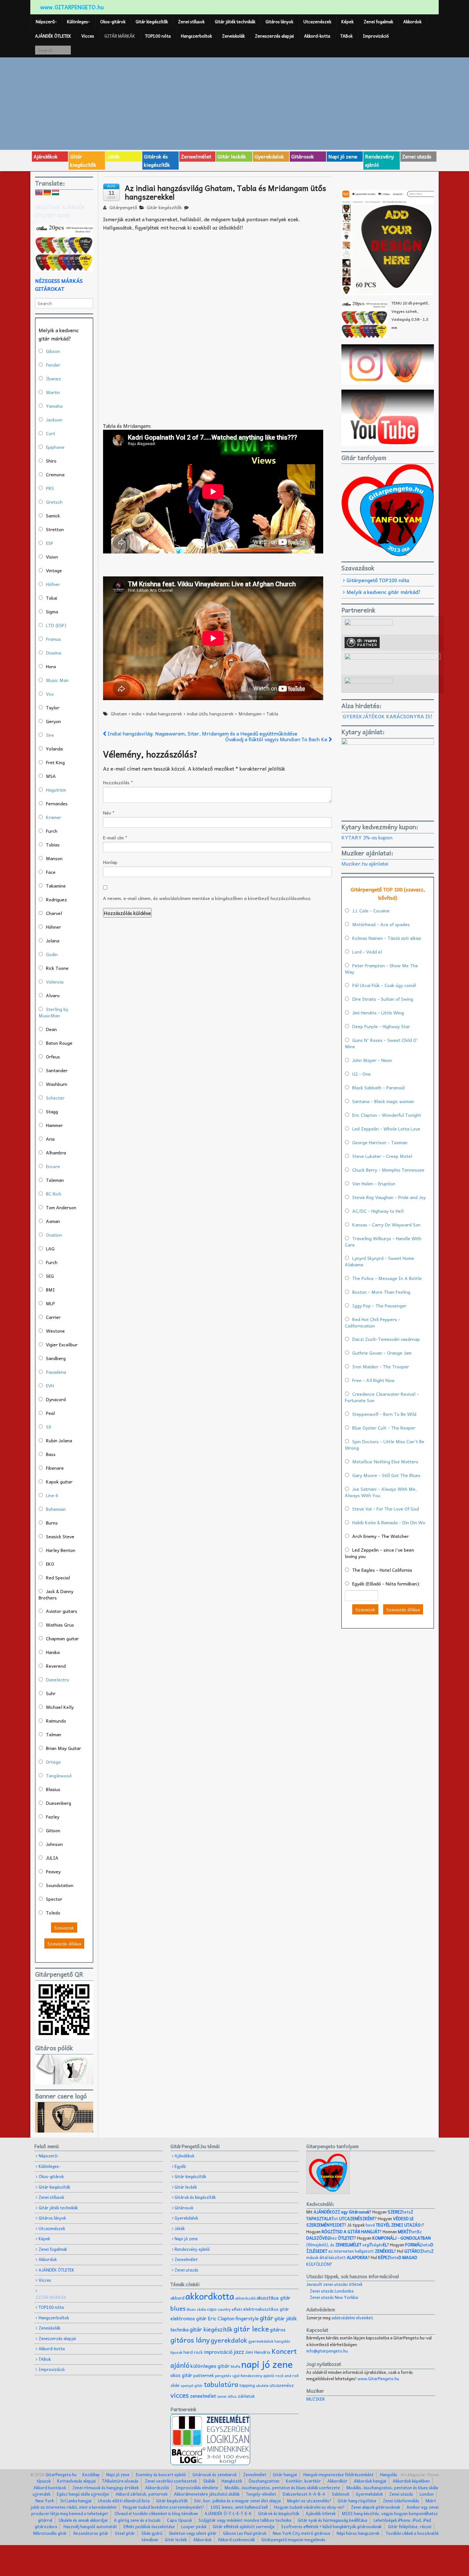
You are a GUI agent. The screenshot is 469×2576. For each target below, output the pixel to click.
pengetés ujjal (227, 2376)
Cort (51, 433)
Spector (54, 1899)
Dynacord (56, 1399)
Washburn (57, 1084)
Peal (50, 1413)
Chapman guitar (62, 1638)
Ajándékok (46, 156)
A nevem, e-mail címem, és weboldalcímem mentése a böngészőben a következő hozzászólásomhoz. (207, 898)
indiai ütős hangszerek (210, 714)
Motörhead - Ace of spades (381, 924)
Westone (55, 1331)
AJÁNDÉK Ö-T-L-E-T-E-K (228, 2513)
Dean (51, 1029)
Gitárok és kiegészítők (157, 160)
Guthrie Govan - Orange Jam (382, 1353)
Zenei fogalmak (378, 22)
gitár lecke (251, 2329)
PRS (50, 488)
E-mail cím (115, 838)
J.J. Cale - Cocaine (371, 911)
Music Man (57, 680)
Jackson (54, 420)
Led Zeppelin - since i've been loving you (380, 1553)
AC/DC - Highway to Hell (378, 1211)
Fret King (55, 762)
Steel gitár (125, 2533)
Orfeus (53, 1057)
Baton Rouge (59, 1043)
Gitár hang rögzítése (357, 2501)
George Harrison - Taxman (380, 1142)
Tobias (53, 845)
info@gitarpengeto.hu (327, 2351)
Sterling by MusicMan (53, 1012)
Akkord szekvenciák (236, 2539)
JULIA (52, 1858)
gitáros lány (190, 2340)
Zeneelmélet (196, 156)
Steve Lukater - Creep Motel (382, 1156)
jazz (239, 2351)
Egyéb (180, 2166)
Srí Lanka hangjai (76, 2501)
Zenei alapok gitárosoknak (376, 2507)
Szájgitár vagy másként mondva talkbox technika (245, 2520)
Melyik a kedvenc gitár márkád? (383, 592)
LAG (50, 1248)
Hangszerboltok (196, 36)
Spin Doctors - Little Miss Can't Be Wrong (385, 1445)
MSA (51, 776)
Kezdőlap (91, 2474)
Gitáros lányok (279, 22)
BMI (50, 1290)
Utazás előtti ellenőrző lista (124, 2501)
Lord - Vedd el (367, 952)
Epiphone (55, 447)
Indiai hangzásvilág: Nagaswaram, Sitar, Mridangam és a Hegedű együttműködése (202, 733)
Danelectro (58, 1680)
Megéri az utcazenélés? (309, 2501)
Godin (52, 954)
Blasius (53, 1789)
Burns (52, 1523)
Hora (51, 666)
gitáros (278, 2329)
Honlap (110, 862)
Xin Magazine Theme (419, 2474)
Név (109, 813)
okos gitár (181, 2375)
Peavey (53, 1871)
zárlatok (246, 2396)
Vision (52, 557)
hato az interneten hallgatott (370, 2248)
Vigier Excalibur (62, 1344)
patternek (204, 2375)
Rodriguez (56, 899)
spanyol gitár (192, 2386)
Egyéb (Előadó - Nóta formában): (386, 1584)
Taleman (55, 1180)
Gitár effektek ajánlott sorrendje (244, 2526)
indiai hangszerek (164, 714)
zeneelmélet (203, 2396)
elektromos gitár (189, 2318)
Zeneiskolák (233, 36)
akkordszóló (245, 2298)
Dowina (54, 653)
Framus (53, 639)
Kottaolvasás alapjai (76, 2481)
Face (51, 872)
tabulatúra (221, 2384)
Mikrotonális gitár (50, 2533)
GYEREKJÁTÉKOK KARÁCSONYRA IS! (387, 716)
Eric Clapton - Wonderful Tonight (387, 1115)
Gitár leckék (232, 156)
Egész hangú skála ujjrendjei (83, 2494)
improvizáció (218, 2352)
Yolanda (54, 749)
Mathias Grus (60, 1625)
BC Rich (54, 1194)
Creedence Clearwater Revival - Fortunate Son (382, 1397)
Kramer (54, 817)
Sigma (52, 611)
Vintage (54, 570)
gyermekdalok (261, 2341)
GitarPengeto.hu (61, 2474)
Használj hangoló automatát (90, 2526)
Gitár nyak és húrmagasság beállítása (332, 2520)
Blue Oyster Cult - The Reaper (384, 1428)
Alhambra (56, 1153)
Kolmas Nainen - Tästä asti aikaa (387, 938)
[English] (39, 193)
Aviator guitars (62, 1611)
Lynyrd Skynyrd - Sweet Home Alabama (380, 1261)
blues (178, 2308)
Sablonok (341, 2494)
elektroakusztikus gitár (266, 2309)
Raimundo (56, 1721)
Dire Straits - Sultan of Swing (383, 999)
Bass (51, 1454)
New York (45, 2501)
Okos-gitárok (113, 22)
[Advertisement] (234, 103)
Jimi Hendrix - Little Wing (378, 1013)
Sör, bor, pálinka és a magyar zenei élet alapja (237, 2501)
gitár (267, 2318)
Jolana (53, 940)
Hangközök (232, 2481)
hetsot (360, 2215)
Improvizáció (376, 36)
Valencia (55, 982)
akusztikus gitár (274, 2298)
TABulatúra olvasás (120, 2481)
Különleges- (78, 22)
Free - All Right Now (373, 1380)
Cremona (55, 474)
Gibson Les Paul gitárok (245, 2533)
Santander (57, 1070)
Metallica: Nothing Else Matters (385, 1461)
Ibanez (53, 378)
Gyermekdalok (369, 2494)
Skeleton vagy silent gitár (193, 2533)
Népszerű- (46, 22)
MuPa (235, 2366)
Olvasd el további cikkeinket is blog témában (156, 2513)
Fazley (53, 1817)
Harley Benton (61, 1550)
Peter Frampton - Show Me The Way (381, 969)
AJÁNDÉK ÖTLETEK (53, 36)
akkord (177, 2298)
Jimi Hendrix (258, 2352)
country (224, 2309)
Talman (54, 1734)
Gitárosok (303, 156)
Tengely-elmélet (261, 2494)
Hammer (54, 1125)
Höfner (53, 584)
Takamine (56, 886)
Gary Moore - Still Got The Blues (386, 1475)
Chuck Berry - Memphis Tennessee (388, 1170)
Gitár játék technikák (235, 22)
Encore (53, 1166)
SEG (50, 1276)
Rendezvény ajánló (380, 160)
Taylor (53, 707)
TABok (346, 36)
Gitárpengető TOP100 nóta (378, 580)
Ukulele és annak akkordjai (83, 2520)
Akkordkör (337, 2481)
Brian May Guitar (63, 1748)
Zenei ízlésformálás (401, 2501)
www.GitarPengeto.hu (378, 2378)
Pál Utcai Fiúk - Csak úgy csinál (384, 985)
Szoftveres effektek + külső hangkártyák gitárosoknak (331, 2526)
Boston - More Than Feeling (381, 1292)
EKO (50, 1564)
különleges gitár (210, 2366)
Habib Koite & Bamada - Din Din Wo (389, 1522)
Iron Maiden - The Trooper (381, 1366)
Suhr (51, 1693)
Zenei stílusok (191, 22)
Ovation (54, 1235)
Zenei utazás (417, 156)
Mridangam (250, 714)
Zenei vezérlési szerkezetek (171, 2481)
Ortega (53, 1762)
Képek (347, 22)
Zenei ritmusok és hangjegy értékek (106, 2488)
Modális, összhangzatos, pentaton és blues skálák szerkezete (282, 2488)
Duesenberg (59, 1803)
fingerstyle (247, 2318)
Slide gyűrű (152, 2533)
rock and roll (287, 2375)
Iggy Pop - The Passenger (379, 1306)
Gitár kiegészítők (152, 22)
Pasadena (56, 1372)
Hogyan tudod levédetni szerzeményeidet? (164, 2507)
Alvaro (53, 995)
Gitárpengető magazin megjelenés (293, 2539)
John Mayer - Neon (372, 1060)
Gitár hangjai (285, 2474)
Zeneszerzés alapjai (274, 36)
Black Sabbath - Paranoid (378, 1087)
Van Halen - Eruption (374, 1183)
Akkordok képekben (411, 2481)
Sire (50, 735)
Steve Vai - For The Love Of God (386, 1509)
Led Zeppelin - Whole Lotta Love (386, 1129)
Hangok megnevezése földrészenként (339, 2474)
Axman (53, 1221)
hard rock (193, 2352)
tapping (247, 2385)
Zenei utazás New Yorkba (334, 2297)
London (427, 2494)
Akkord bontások (50, 2488)
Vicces (88, 36)
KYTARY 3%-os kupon (367, 837)
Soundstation (60, 1885)
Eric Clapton (221, 2318)
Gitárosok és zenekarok (215, 2474)
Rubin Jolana (59, 1440)
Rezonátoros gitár (91, 2533)
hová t (394, 2225)
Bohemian (56, 1509)
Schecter (55, 1098)
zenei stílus (227, 2396)
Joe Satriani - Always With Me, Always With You (381, 1492)
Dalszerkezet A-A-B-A (304, 2494)
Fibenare (55, 1468)
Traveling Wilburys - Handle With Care (383, 1241)
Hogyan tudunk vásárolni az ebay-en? (309, 2507)
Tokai (52, 598)
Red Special (58, 1577)
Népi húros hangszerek (358, 2533)
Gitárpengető (123, 207)
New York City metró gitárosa (301, 2533)
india (137, 714)
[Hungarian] (56, 193)
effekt (237, 2309)
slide (175, 2385)
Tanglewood (59, 1775)
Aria (50, 1139)
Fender (53, 365)
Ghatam (119, 714)
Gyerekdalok (269, 156)
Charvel (54, 913)
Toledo (53, 1913)
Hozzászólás (118, 782)
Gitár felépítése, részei (410, 2526)
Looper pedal (194, 2526)
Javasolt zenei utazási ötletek (334, 2284)
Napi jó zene (343, 156)
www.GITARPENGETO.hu (72, 7)
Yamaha (54, 406)
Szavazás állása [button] (64, 1943)
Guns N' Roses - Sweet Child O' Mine (381, 1043)
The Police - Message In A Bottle (387, 1278)
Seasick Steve (60, 1536)
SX (49, 1427)
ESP (50, 543)
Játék (113, 156)
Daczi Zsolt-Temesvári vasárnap (386, 1339)
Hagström (56, 790)
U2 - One (361, 1074)
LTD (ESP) (56, 625)
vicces (180, 2395)
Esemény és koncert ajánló (161, 2474)
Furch (52, 831)
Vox (50, 694)
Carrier (53, 1317)
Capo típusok (179, 2520)
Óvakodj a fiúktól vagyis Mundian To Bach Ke (277, 739)
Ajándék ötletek (321, 2513)
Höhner (53, 927)
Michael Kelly (60, 1707)
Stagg (52, 1111)
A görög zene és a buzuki (137, 2520)
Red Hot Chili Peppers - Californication (373, 1322)
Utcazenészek (317, 22)
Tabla (272, 714)
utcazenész (282, 2385)
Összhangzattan (264, 2481)
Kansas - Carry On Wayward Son (386, 1225)
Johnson (54, 1844)
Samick (53, 516)
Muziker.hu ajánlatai (365, 863)
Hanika (53, 1652)
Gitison (53, 1830)
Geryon (53, 721)
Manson (54, 858)
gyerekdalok (229, 2340)
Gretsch (54, 502)
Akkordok (412, 22)
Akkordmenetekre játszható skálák (207, 2494)
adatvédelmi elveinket (352, 2318)
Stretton (55, 529)
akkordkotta (210, 2296)
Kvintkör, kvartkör (303, 2481)
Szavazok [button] (64, 1928)
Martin (53, 392)
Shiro (51, 461)
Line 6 (52, 1495)
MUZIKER (316, 2399)
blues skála (196, 2309)
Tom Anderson (61, 1207)
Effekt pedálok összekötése (149, 2526)
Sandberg (56, 1358)
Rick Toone (57, 968)
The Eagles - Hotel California (382, 1570)
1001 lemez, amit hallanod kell (239, 2507)
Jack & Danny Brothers (56, 1594)
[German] (47, 193)
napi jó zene (267, 2364)
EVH (50, 1386)
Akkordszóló (157, 2488)
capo (212, 2309)
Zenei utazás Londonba (332, 2291)
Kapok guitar (59, 1482)
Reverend (56, 1666)
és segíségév (359, 2245)
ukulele (262, 2385)
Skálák (209, 2481)
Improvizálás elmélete (197, 2488)
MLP (50, 1303)
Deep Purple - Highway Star (381, 1026)
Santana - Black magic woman (383, 1101)
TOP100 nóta (158, 36)
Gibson (53, 351)
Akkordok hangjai (370, 2481)
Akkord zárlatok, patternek (141, 2494)
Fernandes (57, 803)
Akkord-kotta (317, 36)
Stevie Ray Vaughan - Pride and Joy (389, 1197)
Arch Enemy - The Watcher (380, 1536)
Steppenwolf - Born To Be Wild (384, 1414)
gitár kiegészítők (211, 2329)
